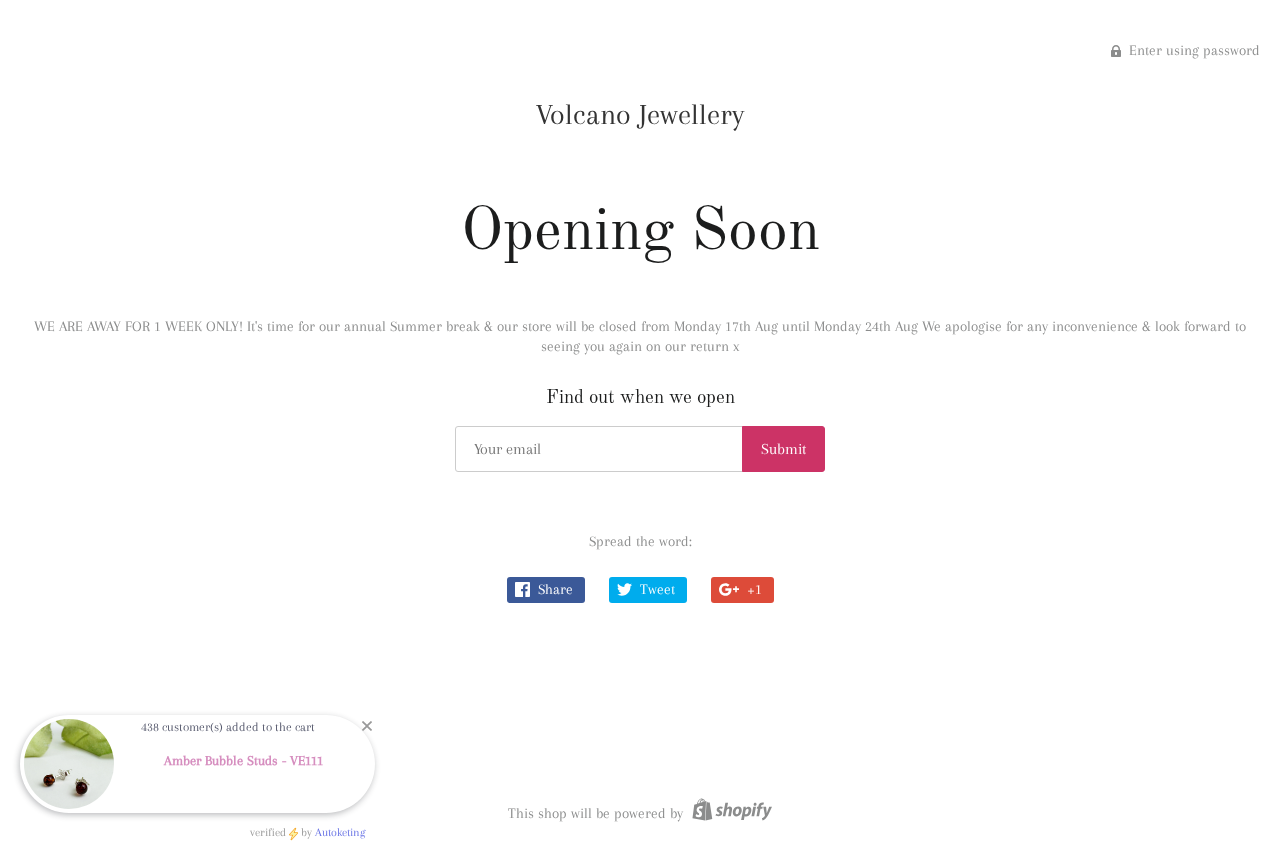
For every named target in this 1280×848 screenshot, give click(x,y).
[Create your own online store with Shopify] (729, 813)
